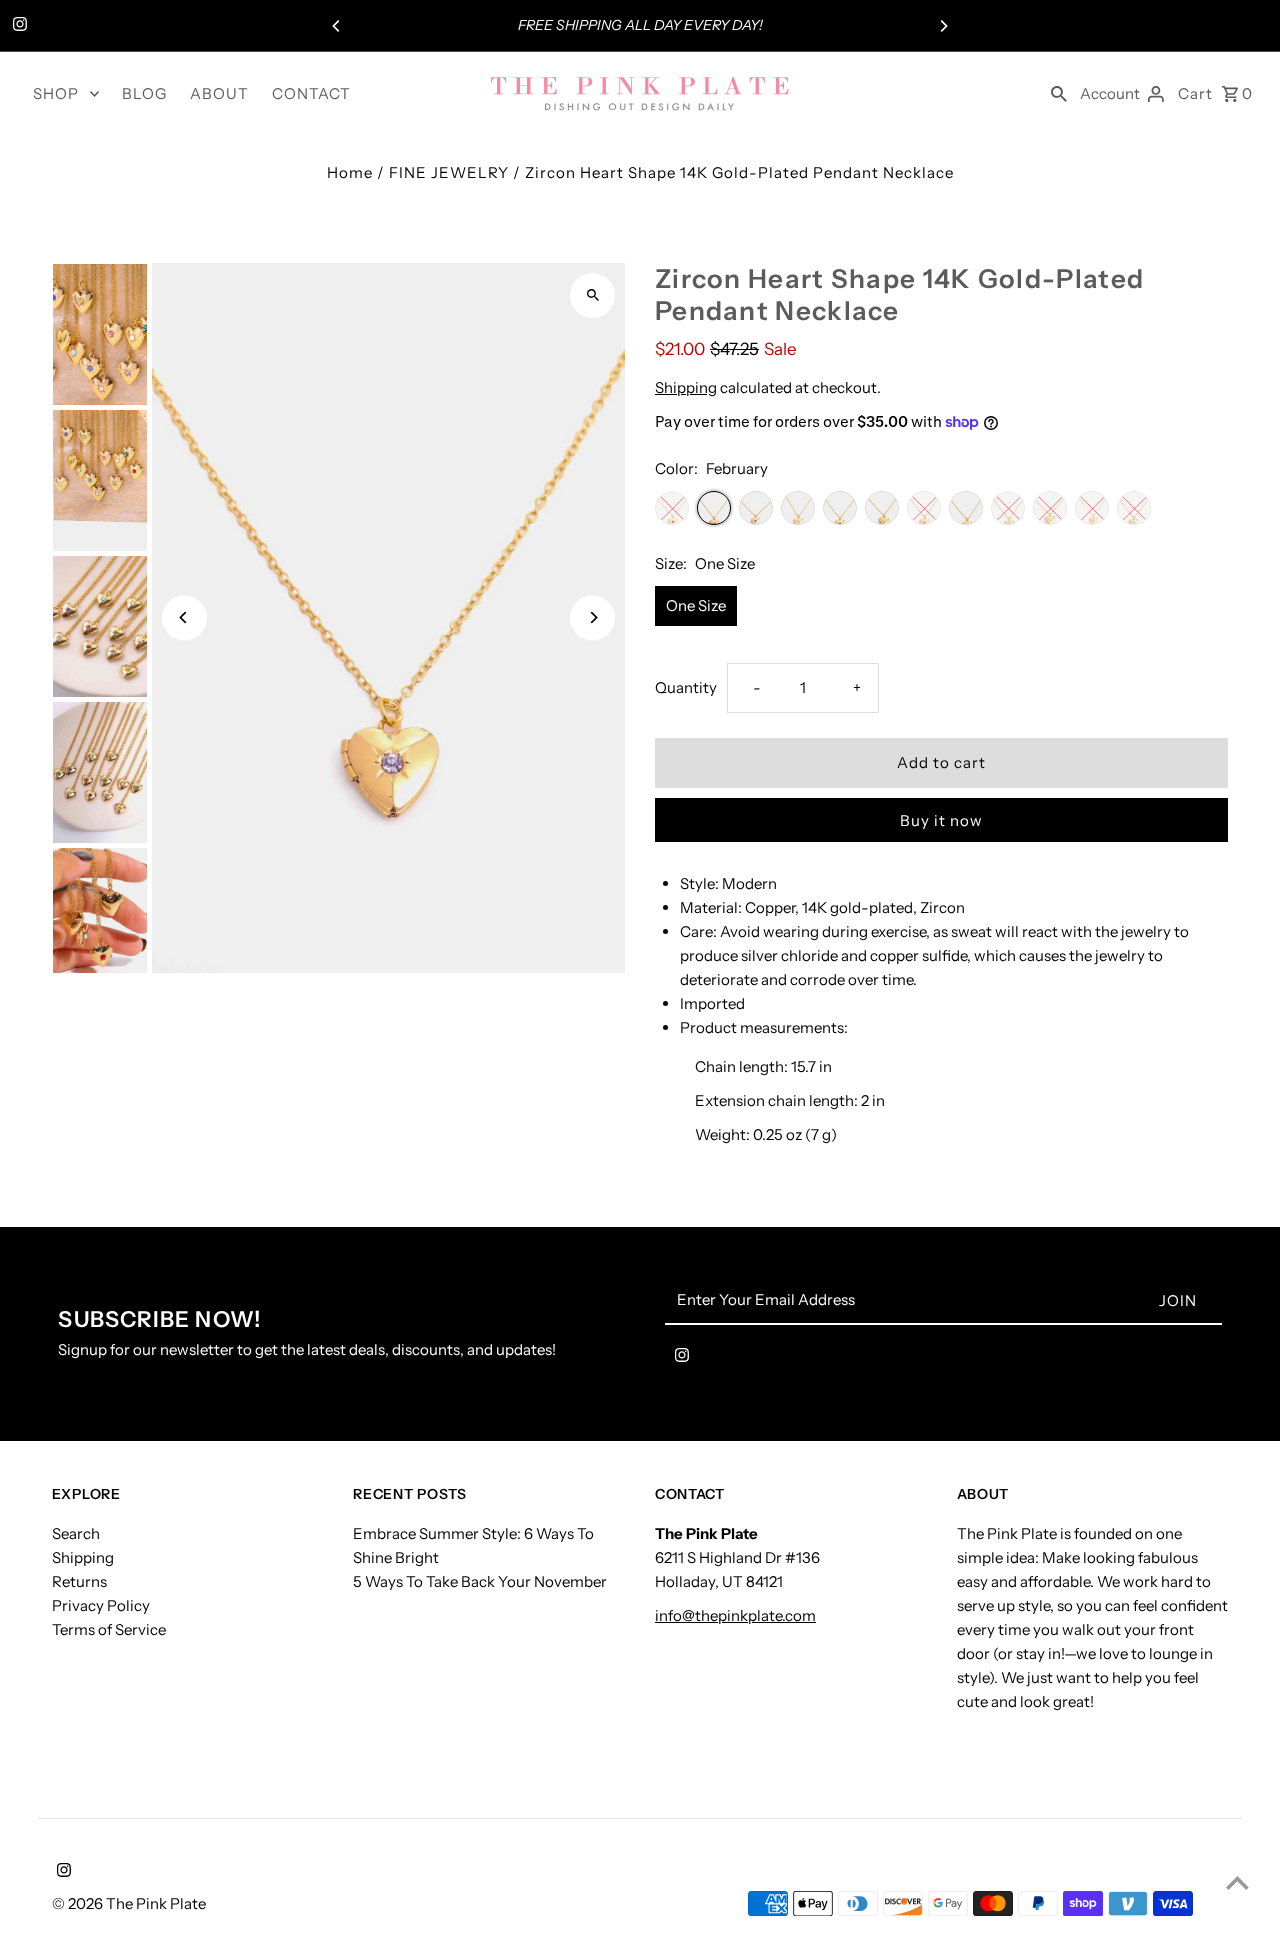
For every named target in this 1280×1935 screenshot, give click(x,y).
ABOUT (219, 93)
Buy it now (941, 820)
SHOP (56, 93)
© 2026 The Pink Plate (129, 1903)
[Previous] (337, 26)
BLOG (144, 93)
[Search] (1059, 93)
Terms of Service (109, 1629)
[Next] (943, 26)
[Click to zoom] (592, 295)
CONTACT (311, 93)
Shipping (686, 387)
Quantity (686, 687)
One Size (696, 605)
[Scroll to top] (1237, 1882)
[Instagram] (17, 26)
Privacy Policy (101, 1605)
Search (76, 1533)
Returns (79, 1581)
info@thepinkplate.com (735, 1615)
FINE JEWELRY (449, 172)
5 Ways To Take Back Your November (480, 1581)
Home (350, 172)
